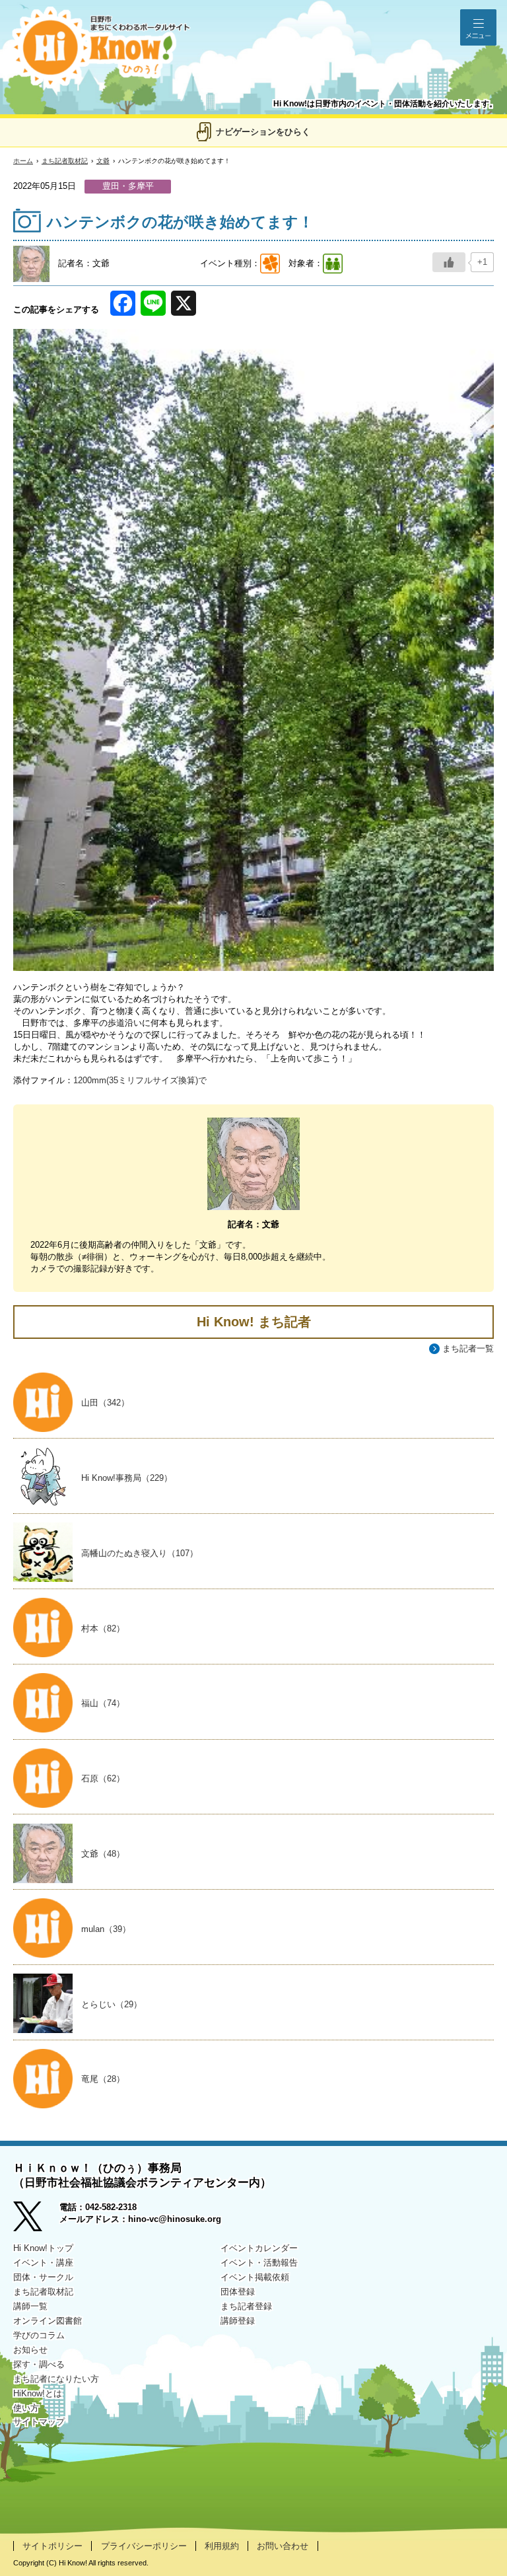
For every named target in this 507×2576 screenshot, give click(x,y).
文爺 (103, 161)
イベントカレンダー (259, 2248)
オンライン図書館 (48, 2321)
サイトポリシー (52, 2546)
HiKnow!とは (38, 2393)
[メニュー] (478, 27)
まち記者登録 (246, 2306)
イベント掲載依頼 (255, 2277)
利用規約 (222, 2546)
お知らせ (30, 2350)
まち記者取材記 (65, 161)
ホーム (23, 161)
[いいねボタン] (449, 262)
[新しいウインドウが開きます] (36, 2218)
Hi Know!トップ (43, 2248)
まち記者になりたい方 (56, 2379)
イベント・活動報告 (259, 2263)
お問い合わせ (283, 2546)
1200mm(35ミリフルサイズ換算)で (140, 1080)
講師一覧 (30, 2306)
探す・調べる (39, 2364)
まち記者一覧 (468, 1348)
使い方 (26, 2408)
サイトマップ (39, 2422)
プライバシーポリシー (144, 2546)
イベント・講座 (43, 2263)
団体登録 (238, 2292)
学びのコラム (39, 2335)
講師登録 (238, 2321)
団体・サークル (43, 2277)
